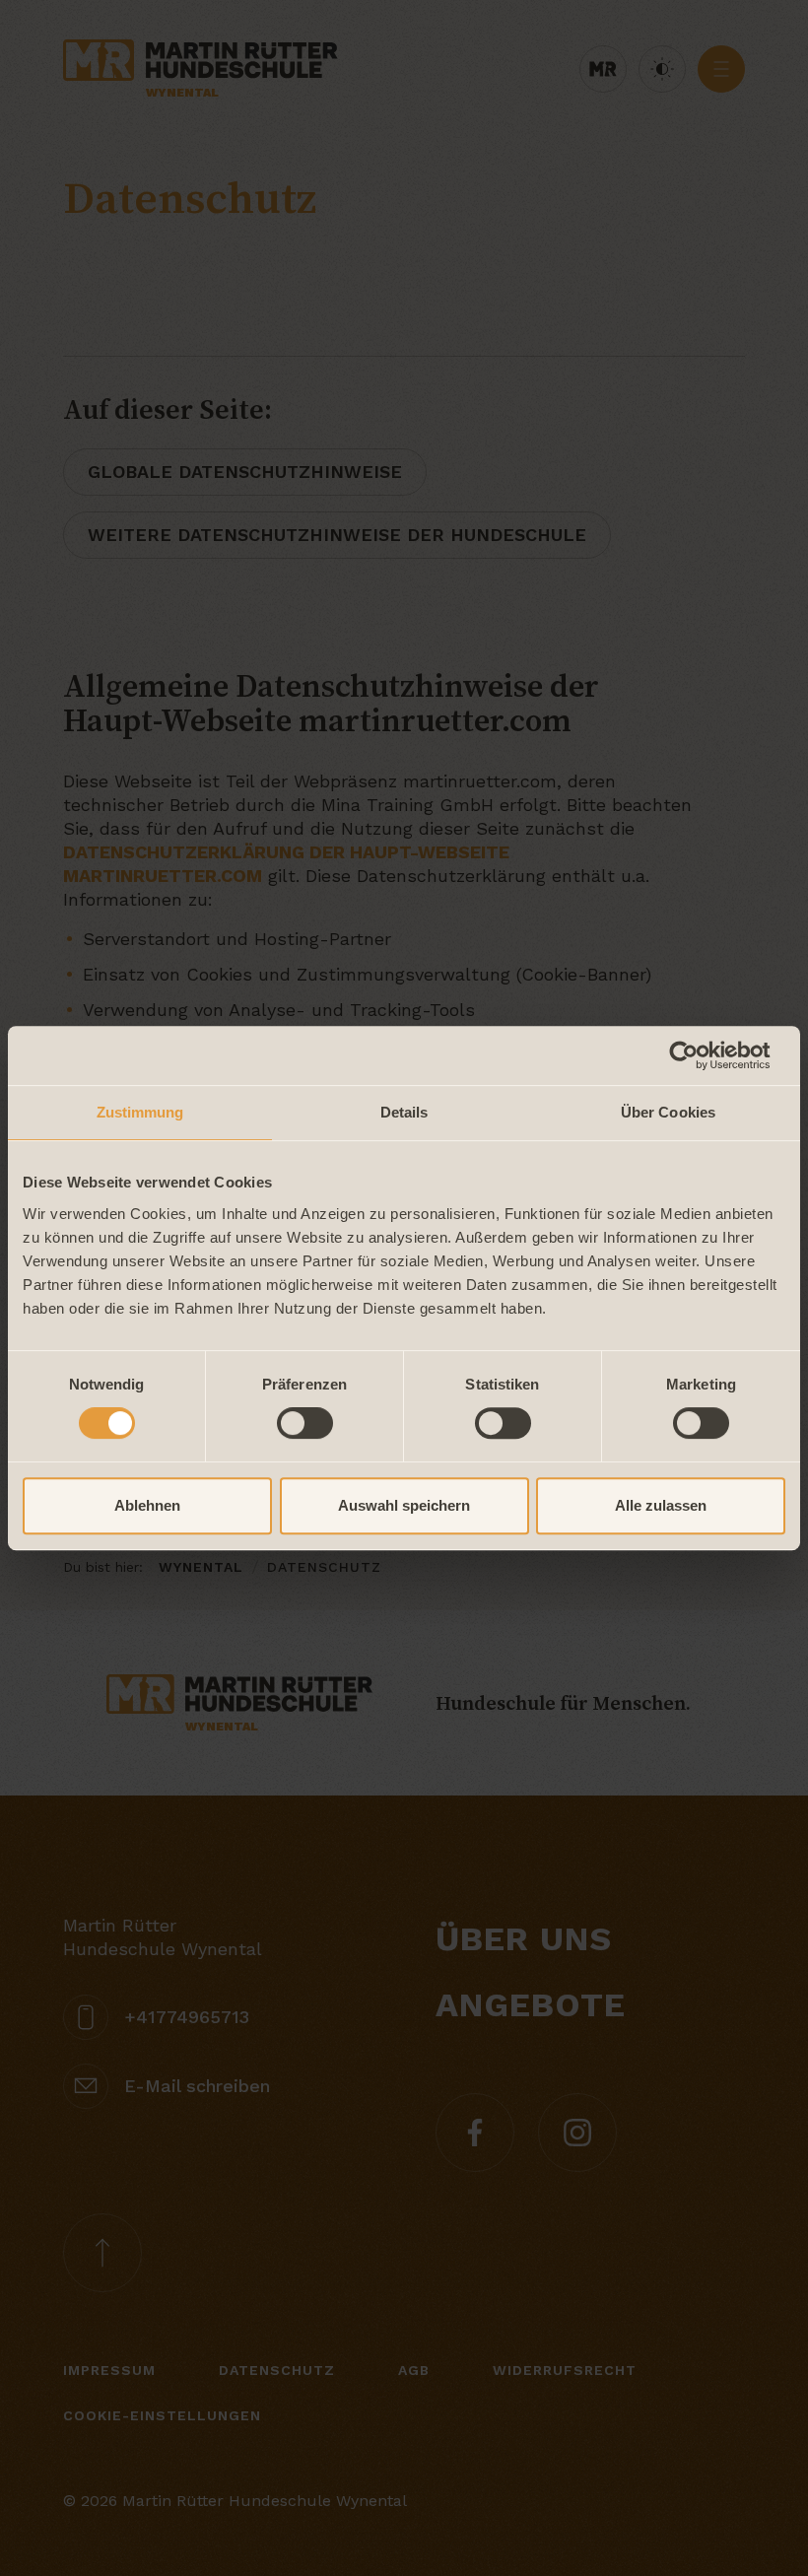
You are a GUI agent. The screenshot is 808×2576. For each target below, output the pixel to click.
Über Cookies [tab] (668, 1112)
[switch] (305, 1423)
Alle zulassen (661, 1505)
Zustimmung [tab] (140, 1112)
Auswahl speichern (404, 1505)
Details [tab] (404, 1112)
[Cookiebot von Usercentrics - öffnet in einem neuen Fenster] (699, 1055)
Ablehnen (147, 1505)
